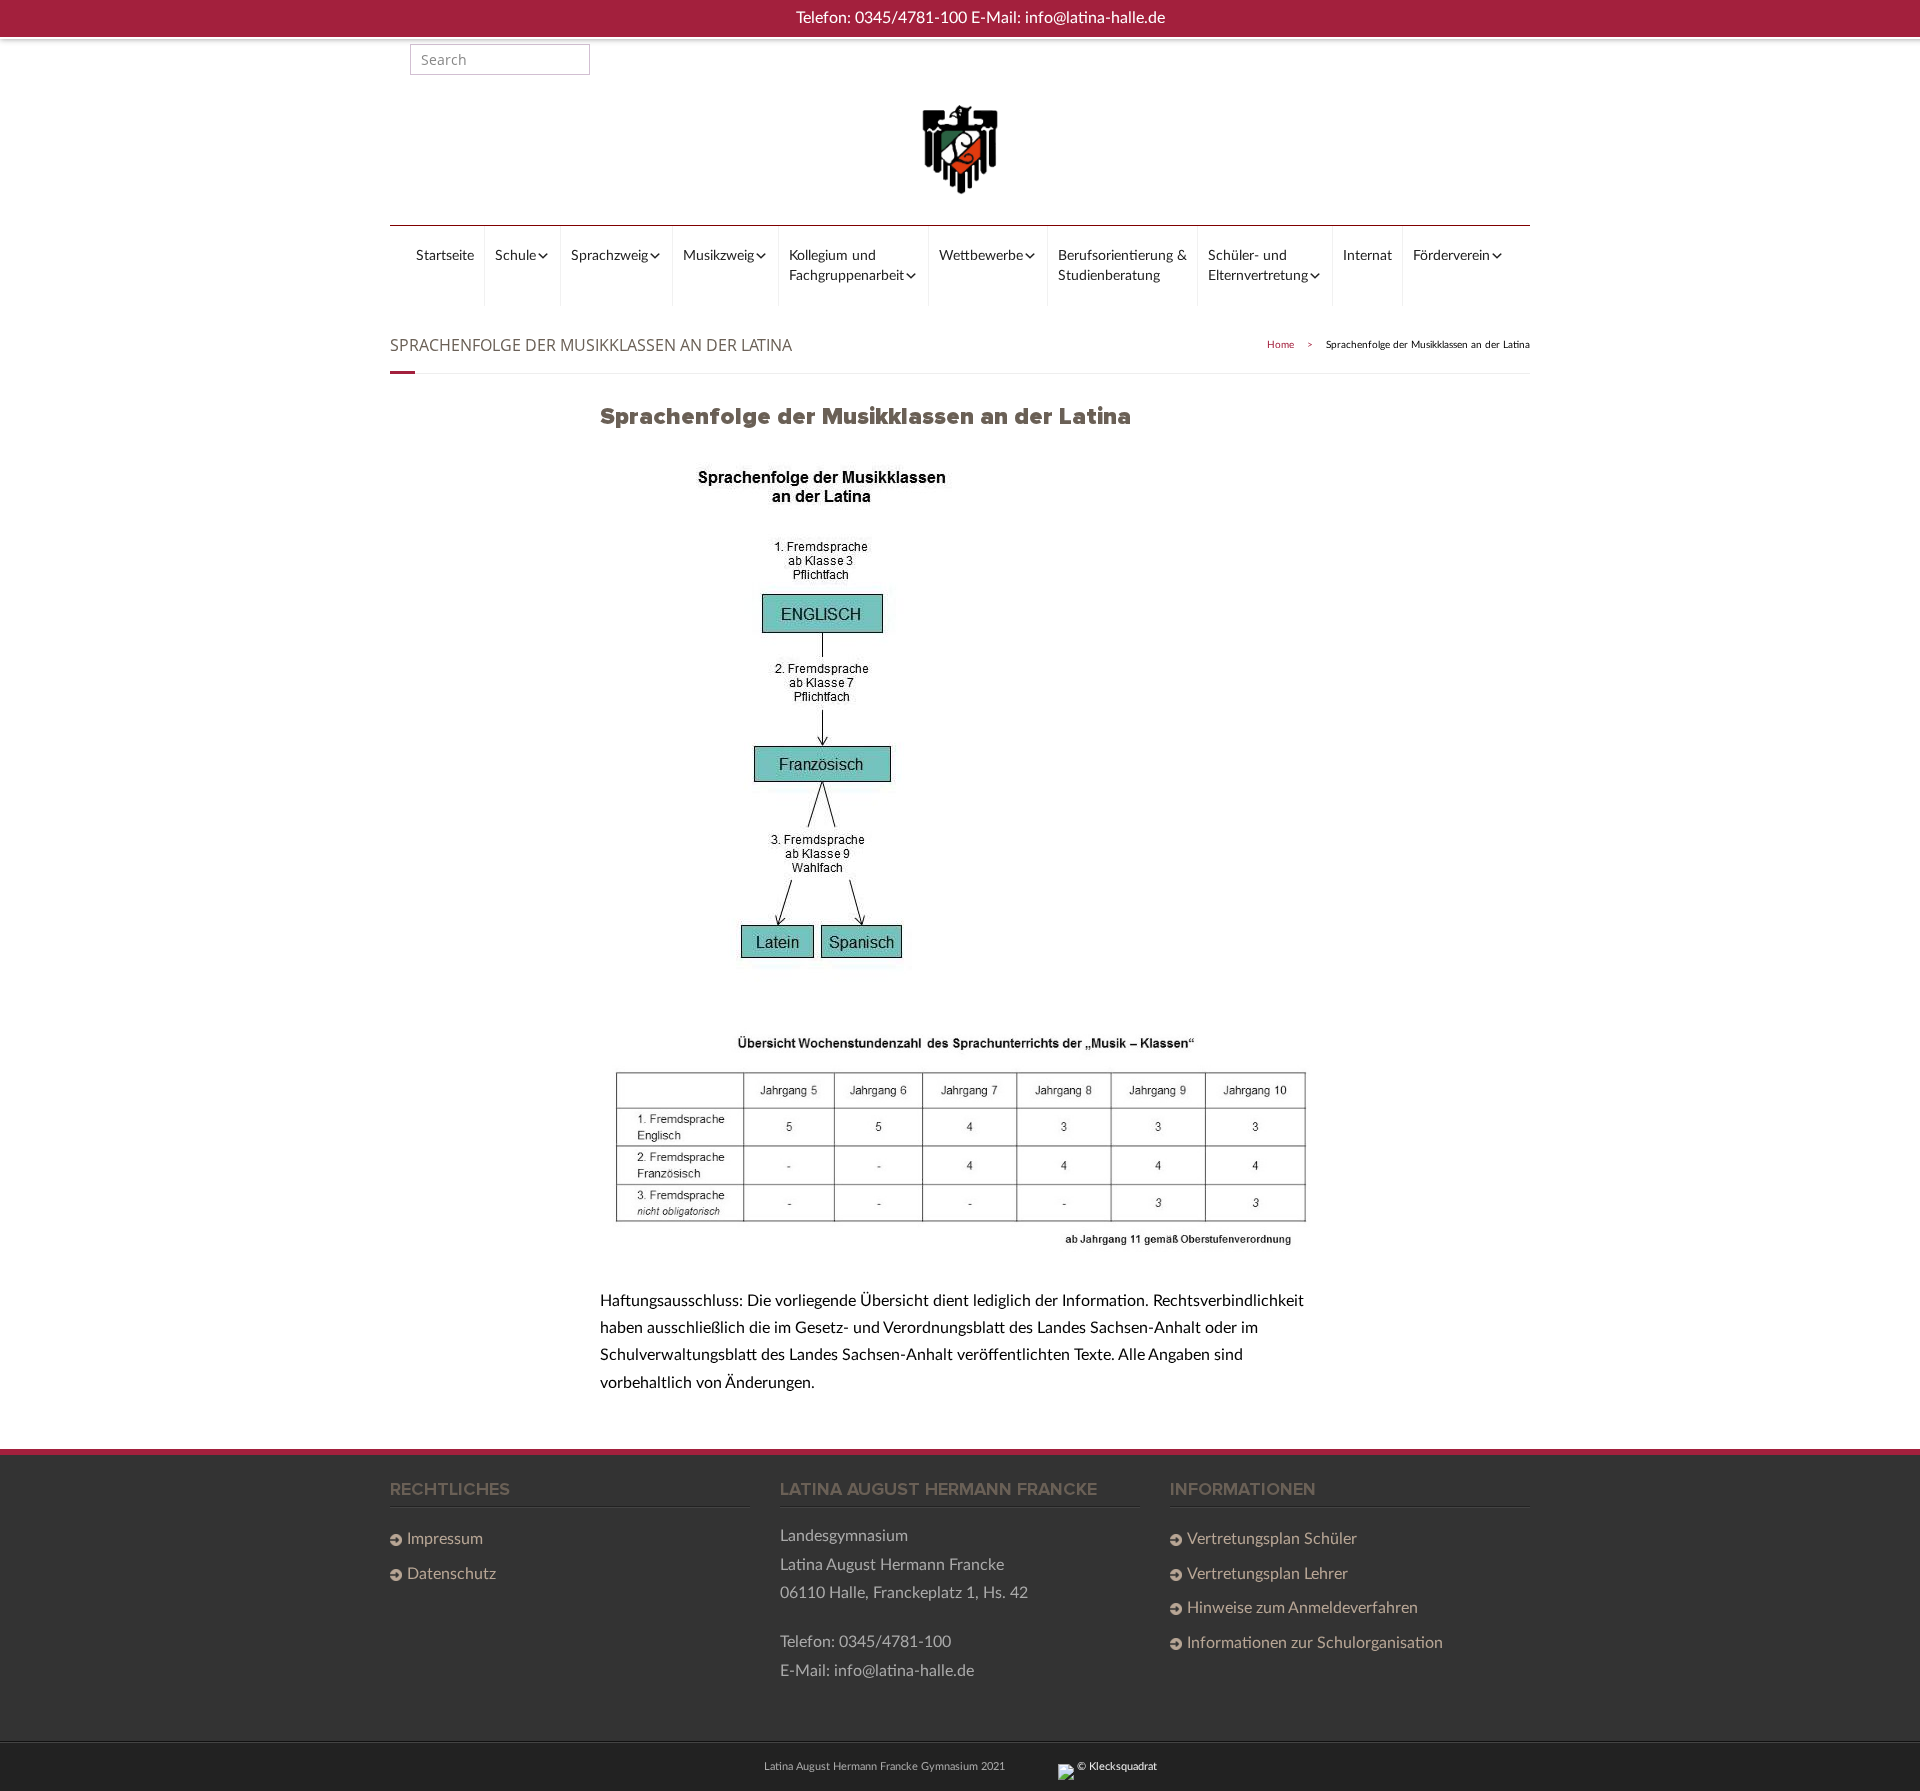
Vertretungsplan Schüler (1272, 1539)
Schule (515, 256)
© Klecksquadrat (1115, 1766)
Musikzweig (718, 256)
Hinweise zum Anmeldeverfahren (1302, 1608)
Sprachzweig (609, 256)
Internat (1367, 256)
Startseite (445, 256)
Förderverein (1451, 256)
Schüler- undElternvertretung (1258, 266)
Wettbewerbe (981, 256)
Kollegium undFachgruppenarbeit (846, 266)
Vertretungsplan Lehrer (1267, 1574)
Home (1280, 345)
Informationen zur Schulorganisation (1315, 1643)
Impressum (445, 1539)
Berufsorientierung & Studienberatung (1122, 266)
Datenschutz (451, 1574)
